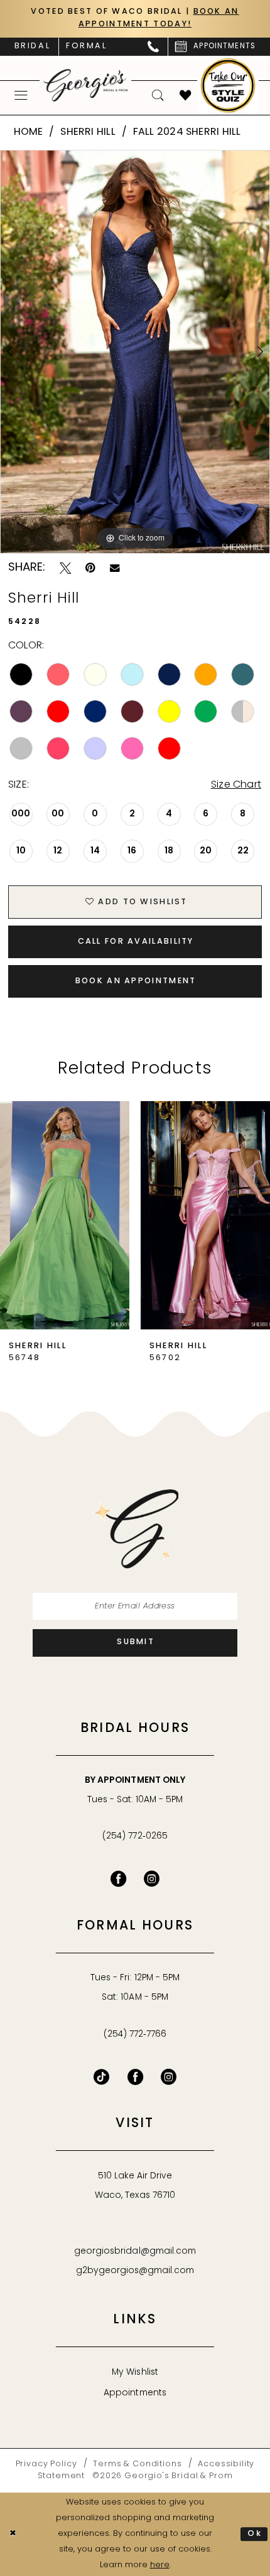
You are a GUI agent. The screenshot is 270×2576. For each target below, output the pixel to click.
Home (29, 132)
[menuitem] (32, 47)
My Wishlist (135, 2373)
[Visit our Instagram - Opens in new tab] (152, 1879)
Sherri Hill (88, 132)
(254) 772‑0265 (135, 1836)
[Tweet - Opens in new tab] (65, 568)
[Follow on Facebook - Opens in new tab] (135, 2077)
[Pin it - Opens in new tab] (90, 568)
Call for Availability (136, 942)
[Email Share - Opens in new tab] (115, 568)
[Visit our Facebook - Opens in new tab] (118, 1879)
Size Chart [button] (236, 785)
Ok (255, 2534)
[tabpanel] (135, 352)
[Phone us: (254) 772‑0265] (153, 47)
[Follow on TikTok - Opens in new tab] (101, 2077)
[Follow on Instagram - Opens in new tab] (169, 2077)
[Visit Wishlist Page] (185, 96)
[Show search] (158, 96)
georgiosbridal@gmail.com (135, 2251)
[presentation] (65, 1215)
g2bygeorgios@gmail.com (135, 2271)
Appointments (135, 2393)
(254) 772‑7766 (135, 2035)
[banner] (86, 85)
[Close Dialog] (13, 2535)
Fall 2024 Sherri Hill (187, 132)
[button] (21, 95)
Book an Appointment (136, 981)
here (160, 2565)
